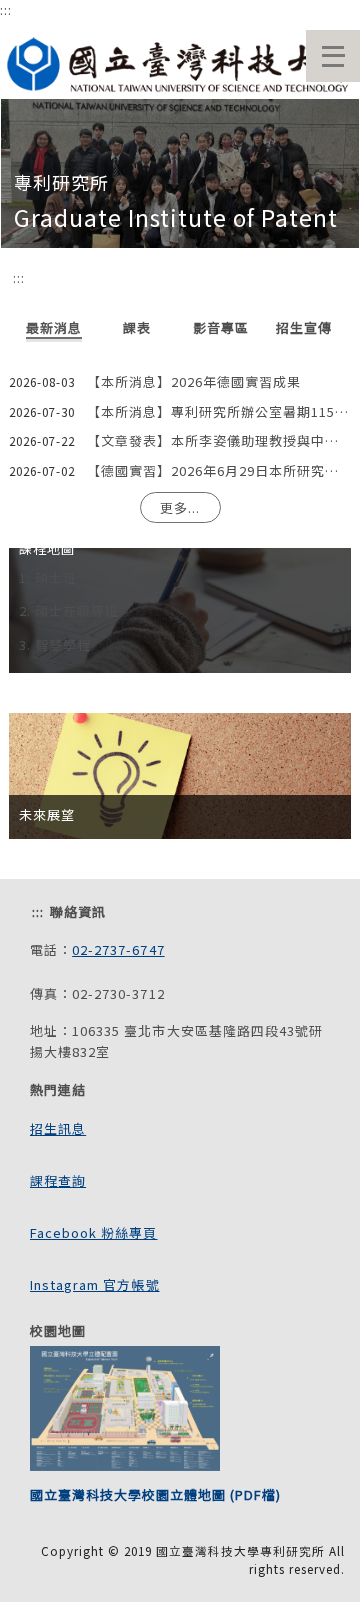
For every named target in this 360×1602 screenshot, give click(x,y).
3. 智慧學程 (55, 644)
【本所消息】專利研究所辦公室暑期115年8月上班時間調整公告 (219, 411)
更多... (180, 507)
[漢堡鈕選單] (333, 56)
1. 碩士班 (48, 577)
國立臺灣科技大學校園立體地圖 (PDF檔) (155, 1494)
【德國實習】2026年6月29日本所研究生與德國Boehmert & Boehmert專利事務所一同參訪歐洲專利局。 (219, 470)
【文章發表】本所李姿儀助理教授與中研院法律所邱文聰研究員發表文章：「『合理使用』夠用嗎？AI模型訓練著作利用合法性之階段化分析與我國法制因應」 (219, 440)
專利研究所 (61, 182)
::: (6, 9)
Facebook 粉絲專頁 (94, 1232)
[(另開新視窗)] (180, 59)
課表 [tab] (137, 328)
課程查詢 (58, 1180)
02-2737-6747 (118, 949)
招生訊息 (58, 1128)
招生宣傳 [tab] (304, 328)
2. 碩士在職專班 (69, 610)
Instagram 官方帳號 (95, 1284)
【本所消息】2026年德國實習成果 (194, 381)
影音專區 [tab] (221, 328)
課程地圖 (47, 548)
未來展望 (47, 814)
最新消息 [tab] (54, 328)
